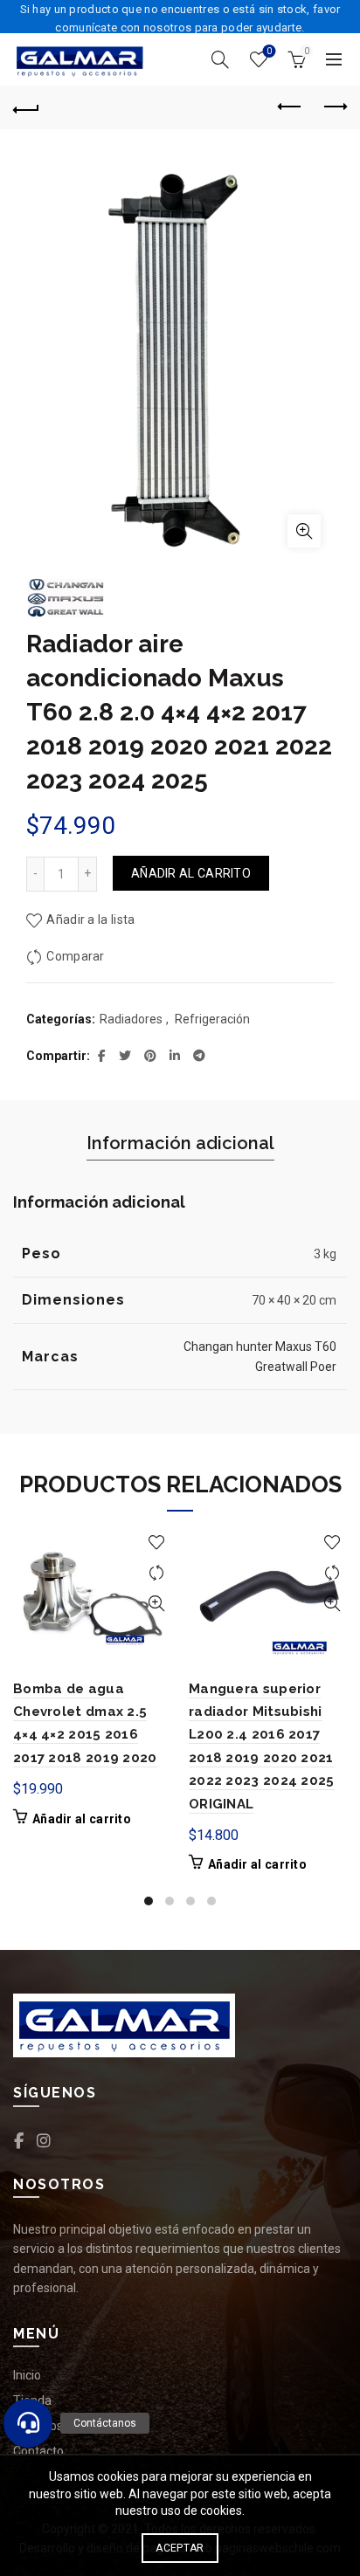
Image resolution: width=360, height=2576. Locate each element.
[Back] (26, 107)
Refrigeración (212, 1019)
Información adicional (180, 1143)
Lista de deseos (269, 51)
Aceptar (180, 2548)
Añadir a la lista (90, 920)
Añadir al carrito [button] (82, 1819)
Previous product (290, 107)
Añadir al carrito (191, 873)
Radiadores (131, 1019)
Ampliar (304, 531)
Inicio (27, 2375)
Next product (334, 107)
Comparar (75, 956)
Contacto (38, 2451)
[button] (28, 2423)
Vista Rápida (156, 1604)
